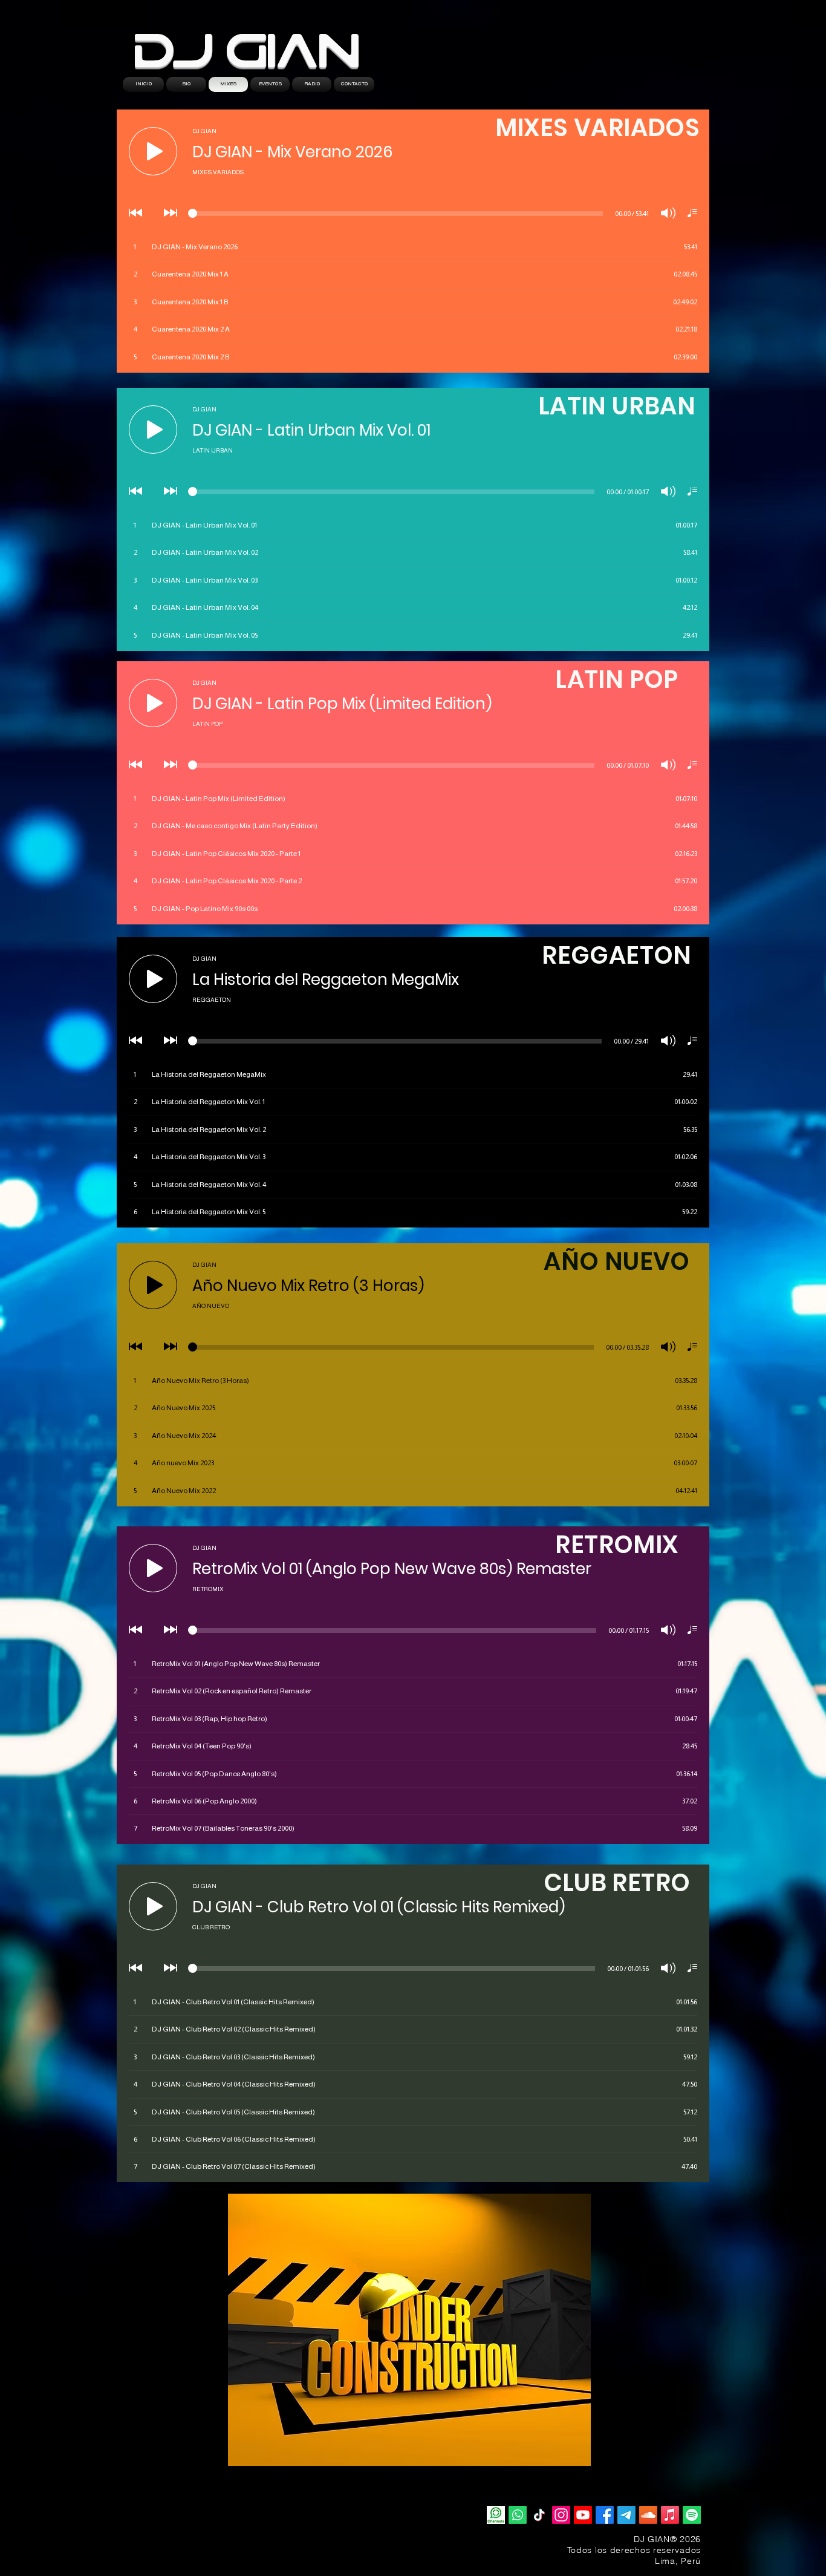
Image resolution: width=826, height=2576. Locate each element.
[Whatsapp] (518, 2515)
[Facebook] (605, 2515)
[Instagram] (561, 2515)
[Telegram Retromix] (626, 2515)
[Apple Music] (670, 2515)
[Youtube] (583, 2515)
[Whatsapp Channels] (496, 2515)
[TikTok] (539, 2515)
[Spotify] (692, 2515)
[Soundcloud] (648, 2515)
